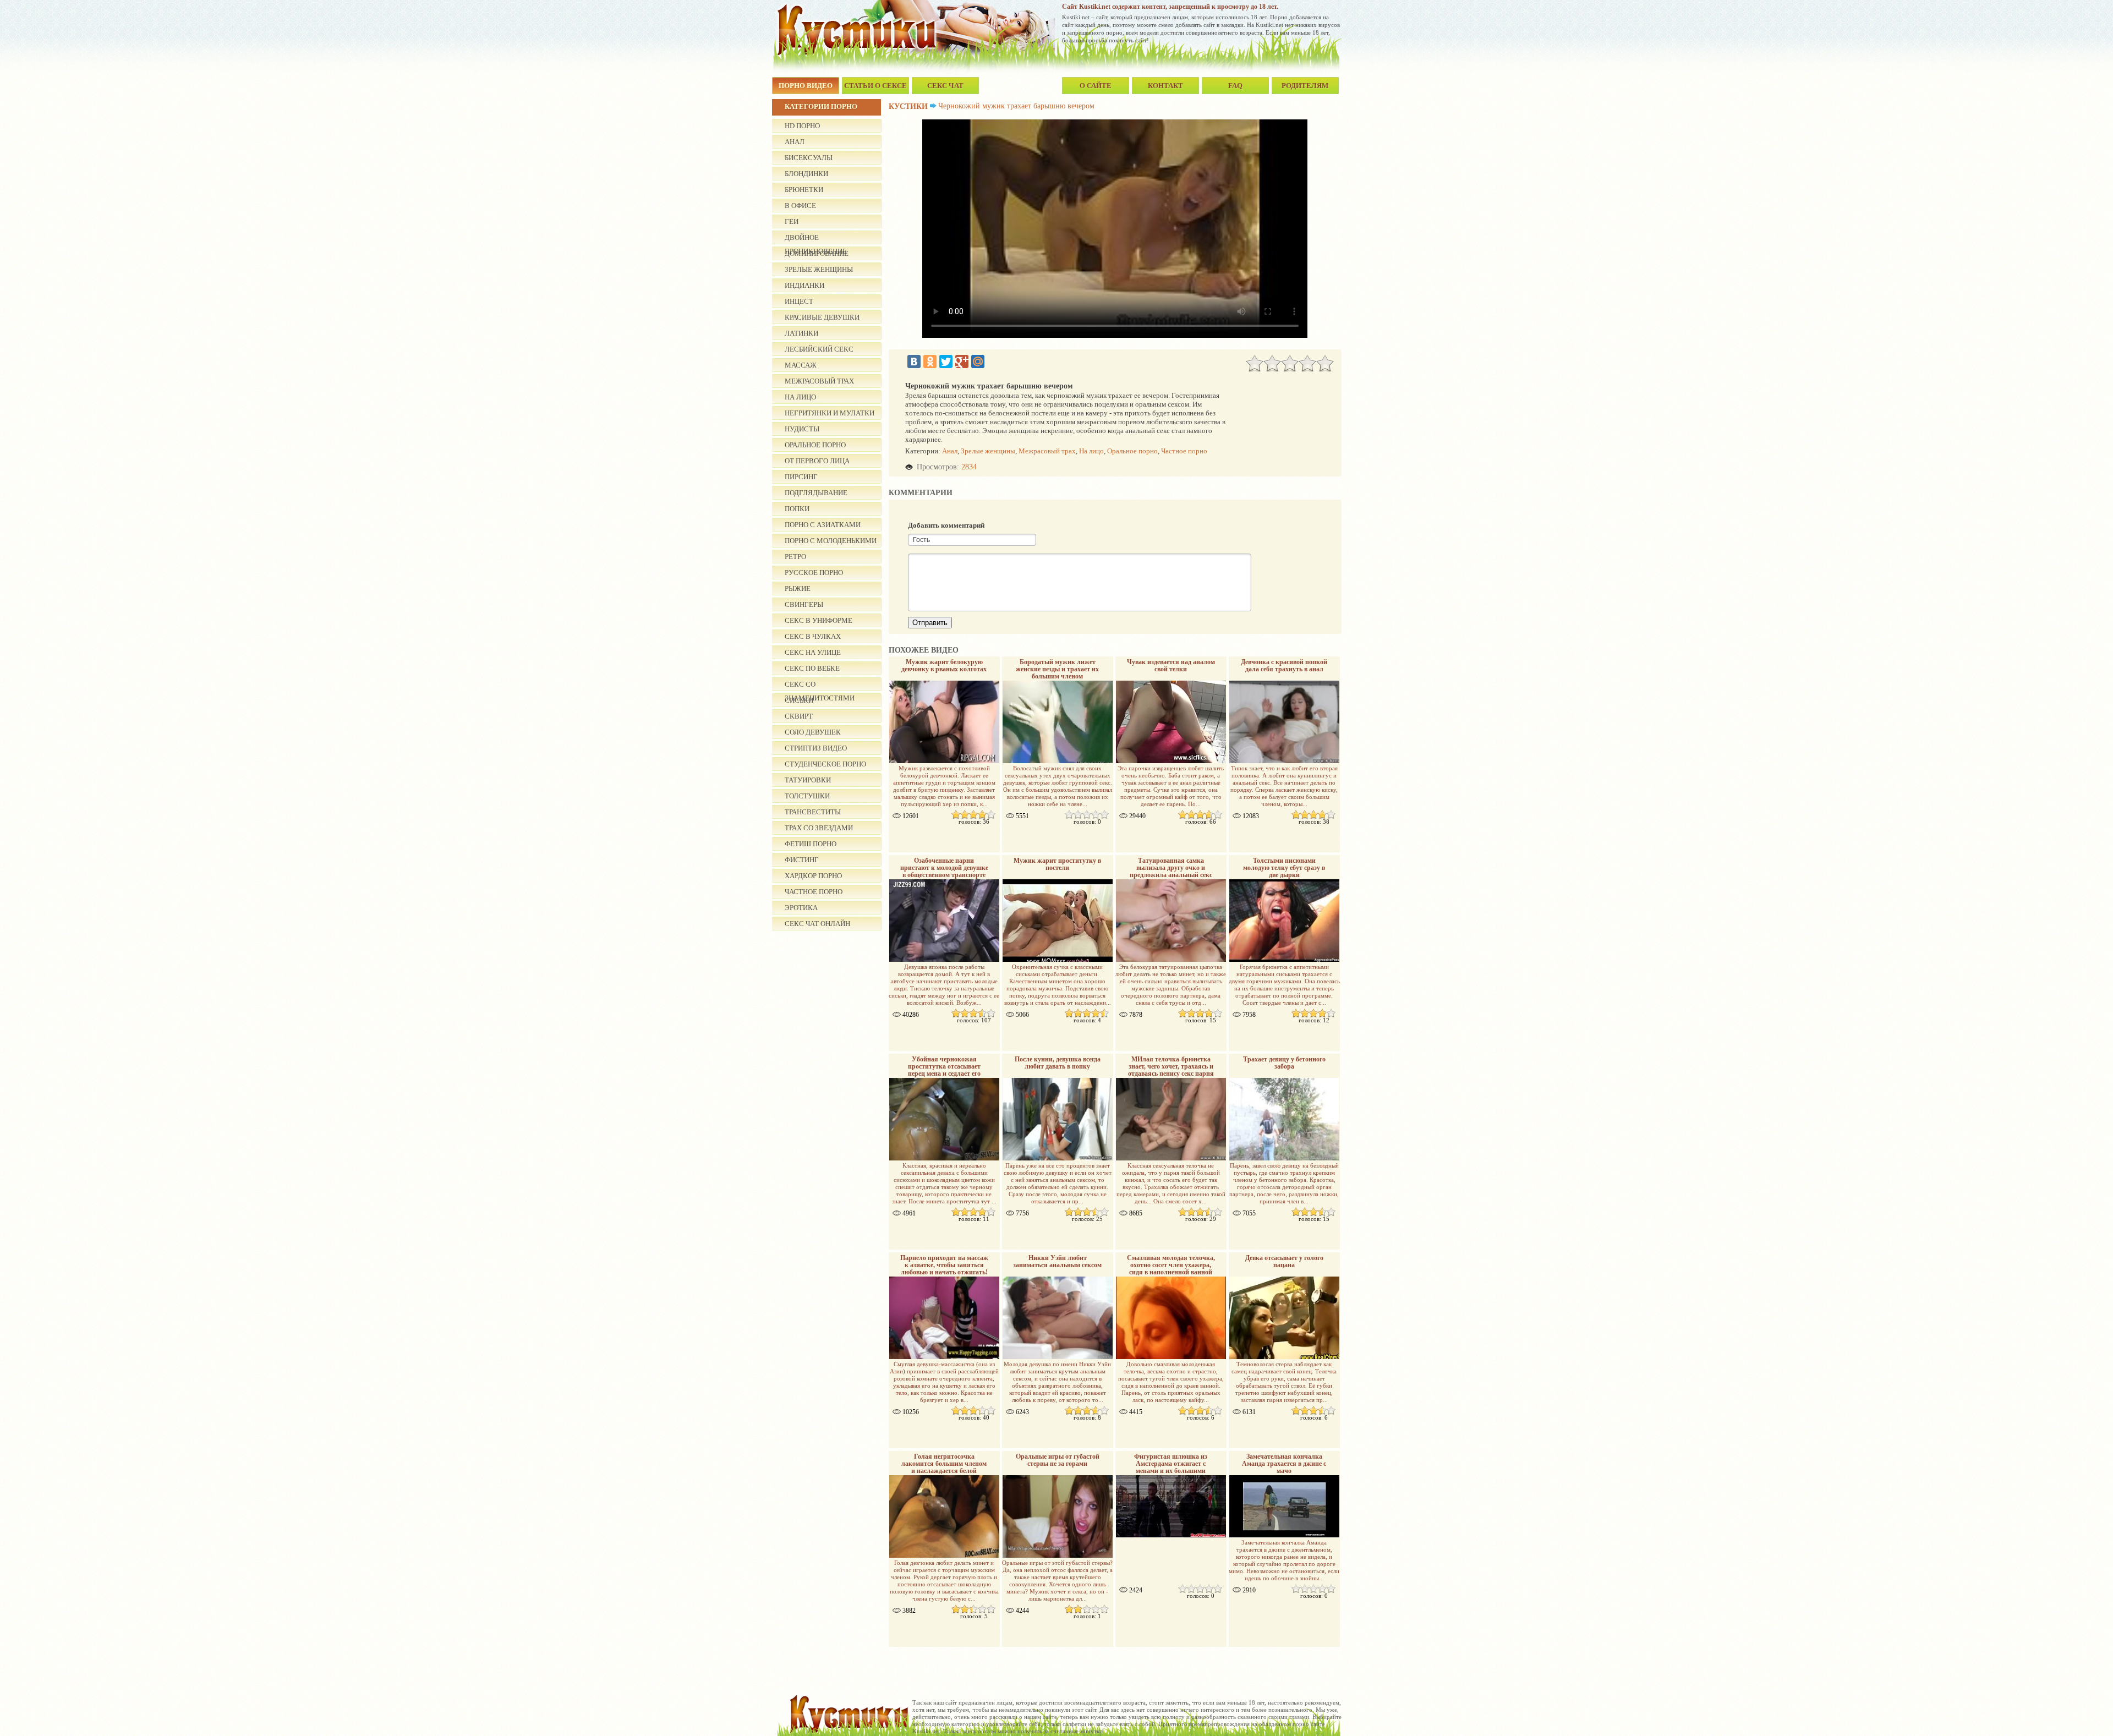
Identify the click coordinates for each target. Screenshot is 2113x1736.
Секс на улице (813, 652)
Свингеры (804, 604)
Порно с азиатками (823, 525)
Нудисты (802, 429)
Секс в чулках (813, 636)
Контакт (1165, 86)
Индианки (804, 285)
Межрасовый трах (819, 381)
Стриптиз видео (816, 748)
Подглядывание (816, 493)
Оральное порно (815, 445)
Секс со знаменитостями (820, 686)
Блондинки (806, 174)
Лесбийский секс (819, 349)
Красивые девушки (822, 317)
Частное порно (814, 892)
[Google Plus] (962, 362)
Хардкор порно (813, 876)
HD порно (802, 126)
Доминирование (817, 253)
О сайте (1096, 86)
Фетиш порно (811, 844)
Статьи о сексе (875, 86)
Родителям (1305, 86)
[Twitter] (946, 362)
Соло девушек (813, 732)
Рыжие (798, 588)
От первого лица (817, 461)
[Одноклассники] (930, 362)
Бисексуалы (809, 158)
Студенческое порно (825, 764)
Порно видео (806, 86)
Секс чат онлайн (817, 924)
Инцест (799, 301)
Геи (792, 221)
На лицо (800, 397)
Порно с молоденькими (831, 541)
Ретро (795, 557)
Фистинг (802, 860)
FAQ (1235, 86)
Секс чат (945, 86)
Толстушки (807, 796)
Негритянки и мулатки (830, 413)
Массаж (801, 365)
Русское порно (814, 573)
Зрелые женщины (819, 269)
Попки (797, 509)
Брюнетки (804, 190)
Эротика (801, 908)
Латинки (801, 333)
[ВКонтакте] (914, 362)
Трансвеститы (813, 812)
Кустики (908, 106)
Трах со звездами (819, 828)
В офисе (800, 206)
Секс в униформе (819, 620)
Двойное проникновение (816, 239)
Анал (795, 142)
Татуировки (808, 780)
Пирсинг (801, 477)
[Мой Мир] (978, 362)
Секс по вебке (812, 668)
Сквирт (799, 716)
